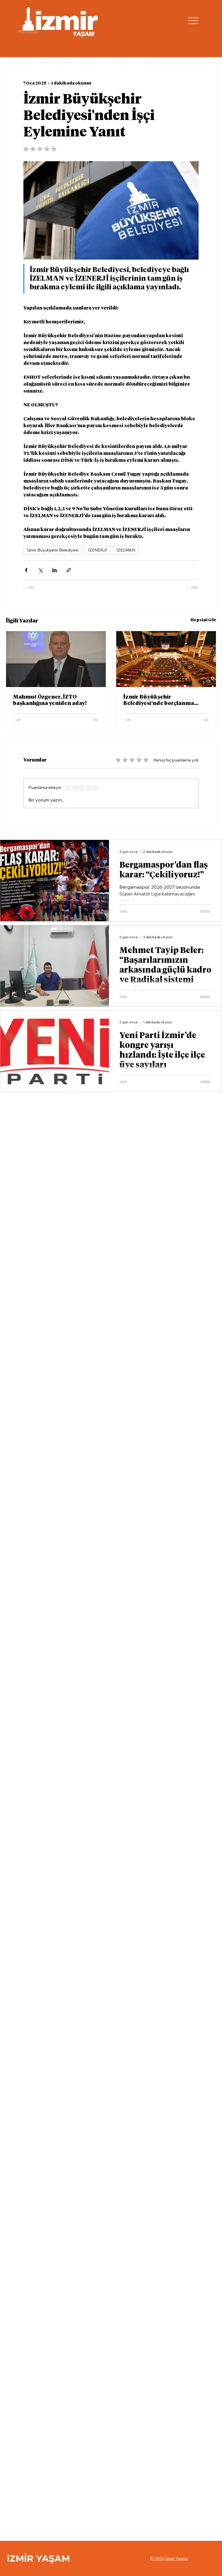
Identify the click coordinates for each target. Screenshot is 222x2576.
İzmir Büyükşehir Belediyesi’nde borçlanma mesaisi (159, 701)
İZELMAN (126, 550)
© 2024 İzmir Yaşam (169, 2558)
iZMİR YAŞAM (38, 2558)
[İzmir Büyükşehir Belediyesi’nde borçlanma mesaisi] (166, 659)
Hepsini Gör (203, 620)
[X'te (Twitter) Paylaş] (40, 570)
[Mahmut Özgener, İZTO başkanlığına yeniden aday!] (56, 659)
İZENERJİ (97, 550)
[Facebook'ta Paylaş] (26, 570)
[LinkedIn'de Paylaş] (54, 570)
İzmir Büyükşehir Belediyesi (53, 550)
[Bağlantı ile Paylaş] (69, 570)
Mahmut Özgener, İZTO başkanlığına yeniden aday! (50, 700)
